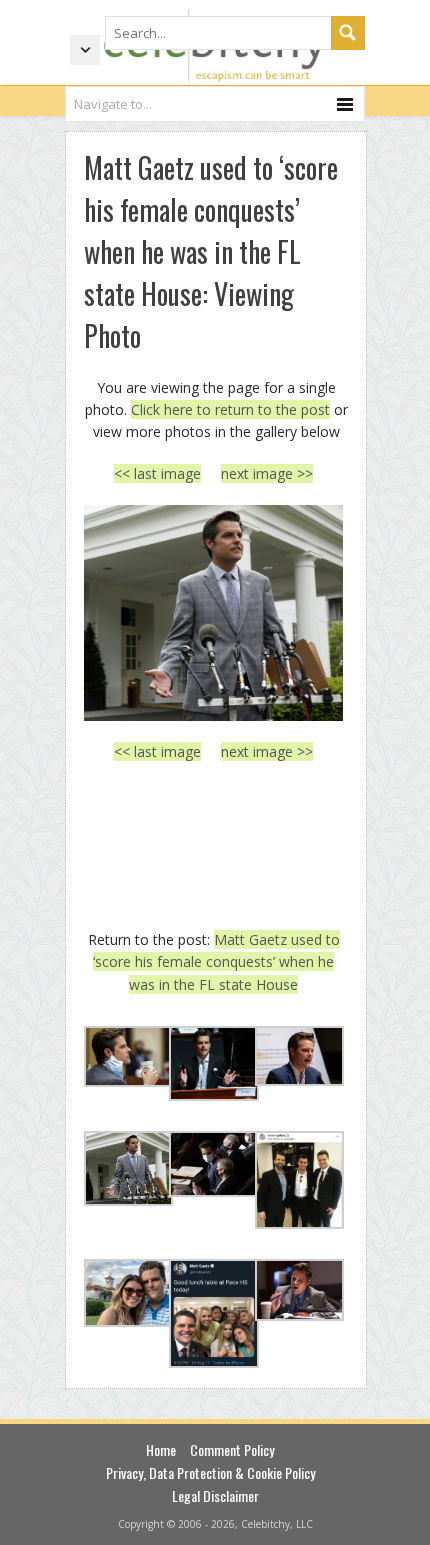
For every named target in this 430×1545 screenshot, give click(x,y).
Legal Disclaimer (215, 1495)
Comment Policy (232, 1449)
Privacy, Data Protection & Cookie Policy (210, 1472)
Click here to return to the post (230, 409)
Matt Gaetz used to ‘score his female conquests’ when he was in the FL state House (216, 962)
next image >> (267, 473)
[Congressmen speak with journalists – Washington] (213, 612)
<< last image (157, 473)
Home (161, 1449)
